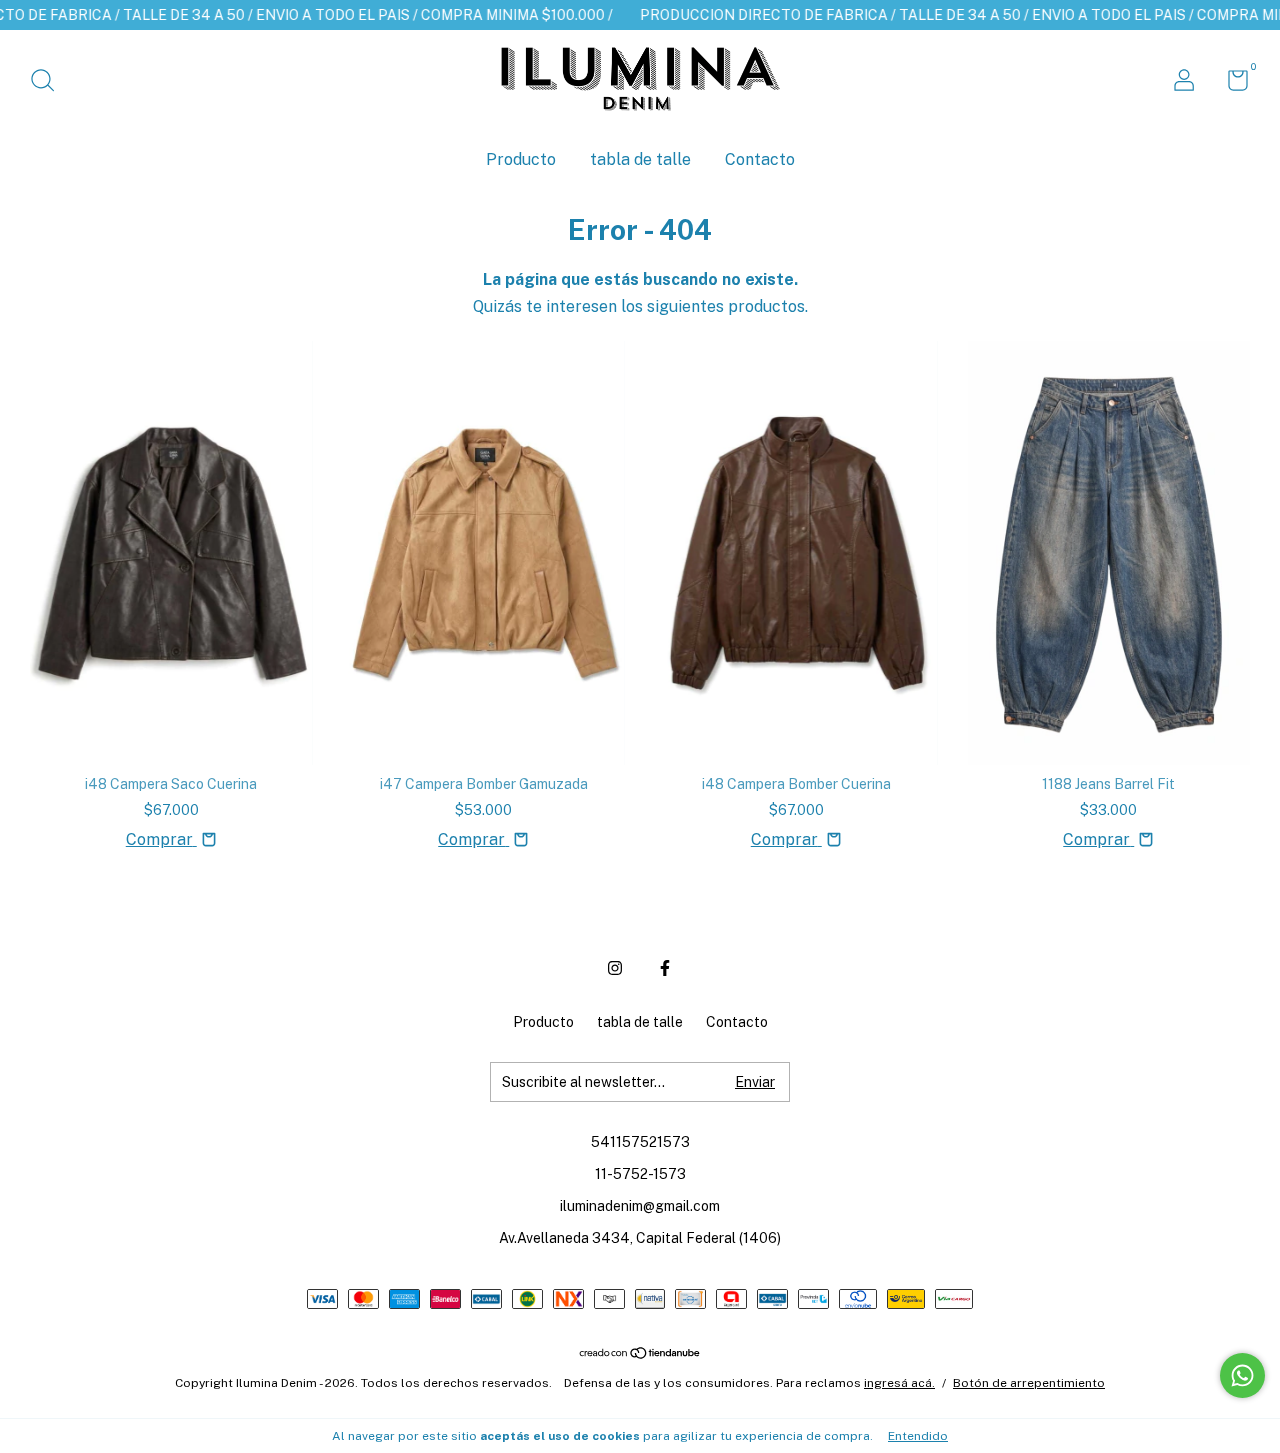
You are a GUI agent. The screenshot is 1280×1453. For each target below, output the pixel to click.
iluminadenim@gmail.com (640, 1206)
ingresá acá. (899, 1383)
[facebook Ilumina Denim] (665, 968)
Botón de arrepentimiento (1029, 1383)
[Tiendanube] (640, 1354)
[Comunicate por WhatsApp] (1242, 1375)
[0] (1230, 84)
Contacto (760, 159)
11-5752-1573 (640, 1174)
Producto (521, 159)
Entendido (918, 1436)
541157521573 (640, 1142)
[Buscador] (49, 83)
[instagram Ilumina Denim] (615, 968)
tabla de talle (640, 159)
